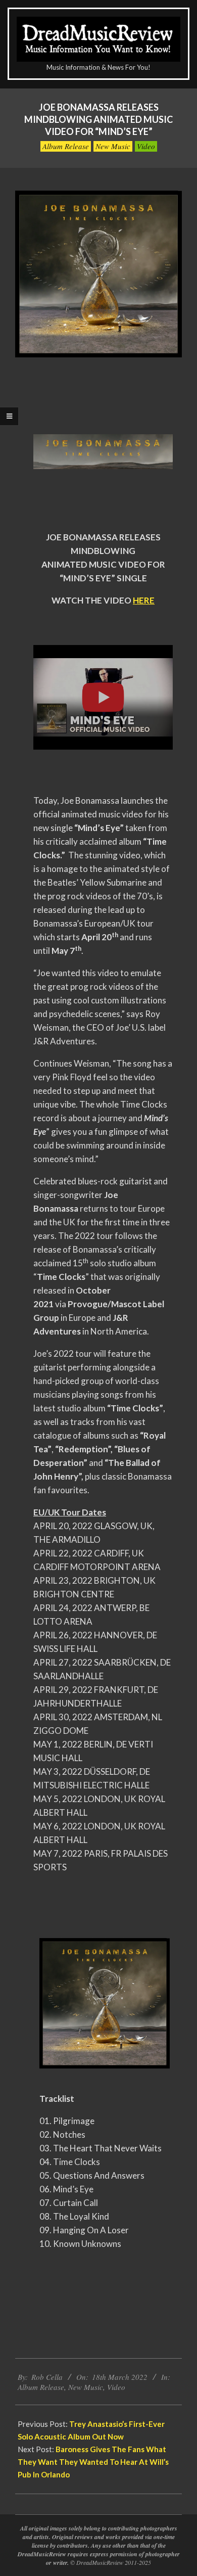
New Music (113, 146)
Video (146, 146)
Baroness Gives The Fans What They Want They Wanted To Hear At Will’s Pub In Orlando (93, 2462)
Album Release (66, 146)
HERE (144, 600)
